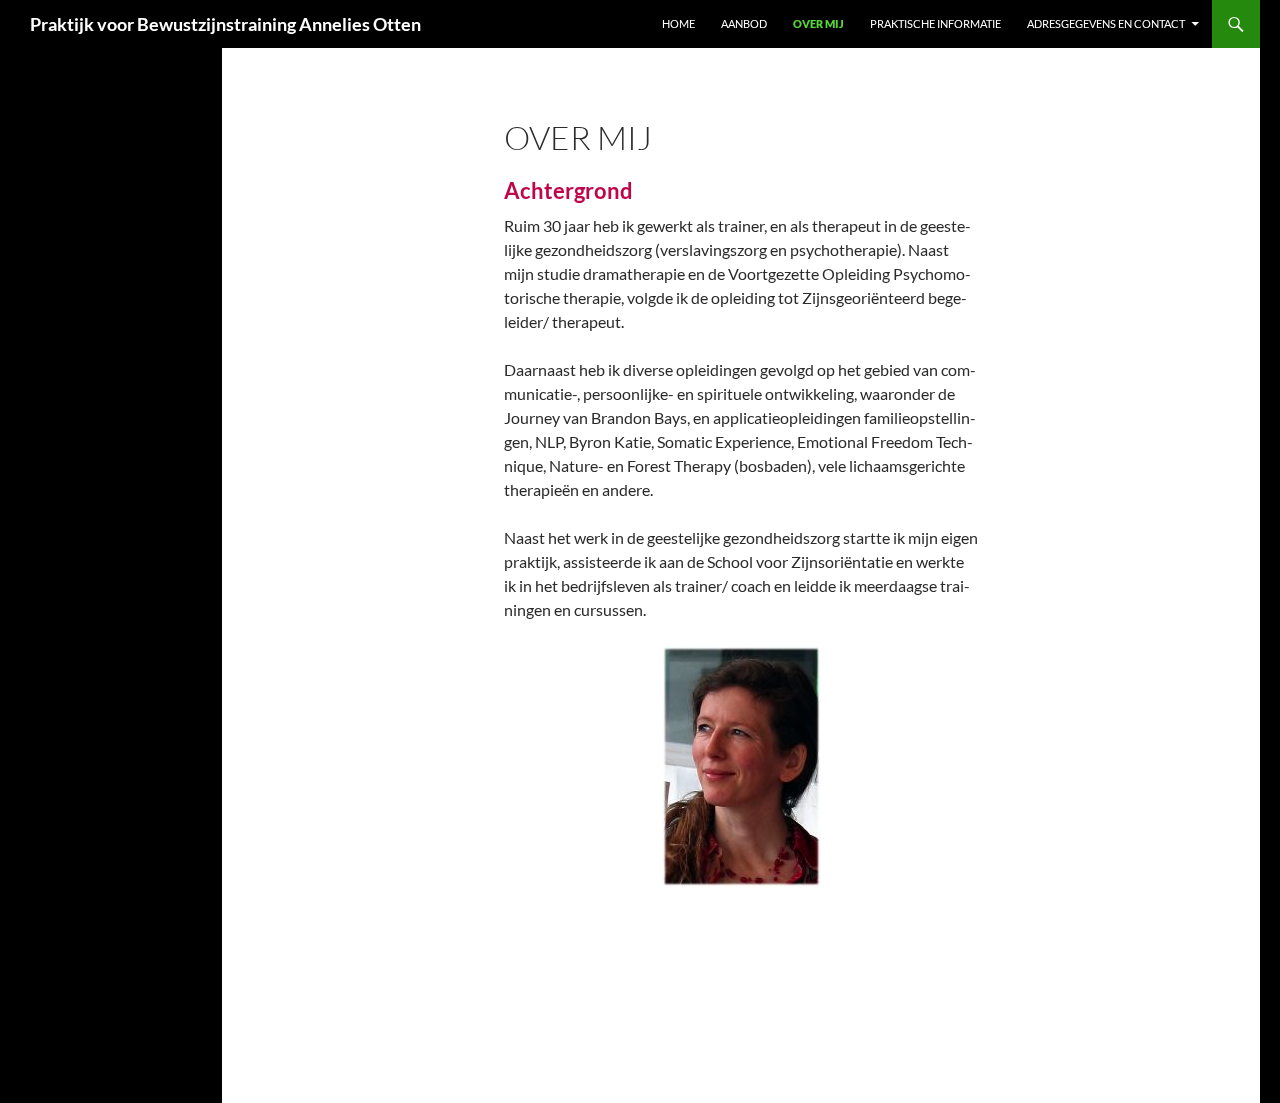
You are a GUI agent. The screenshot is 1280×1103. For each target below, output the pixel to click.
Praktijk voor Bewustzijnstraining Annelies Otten (225, 24)
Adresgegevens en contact (1106, 23)
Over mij (818, 23)
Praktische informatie (935, 23)
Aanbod (744, 23)
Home (678, 23)
